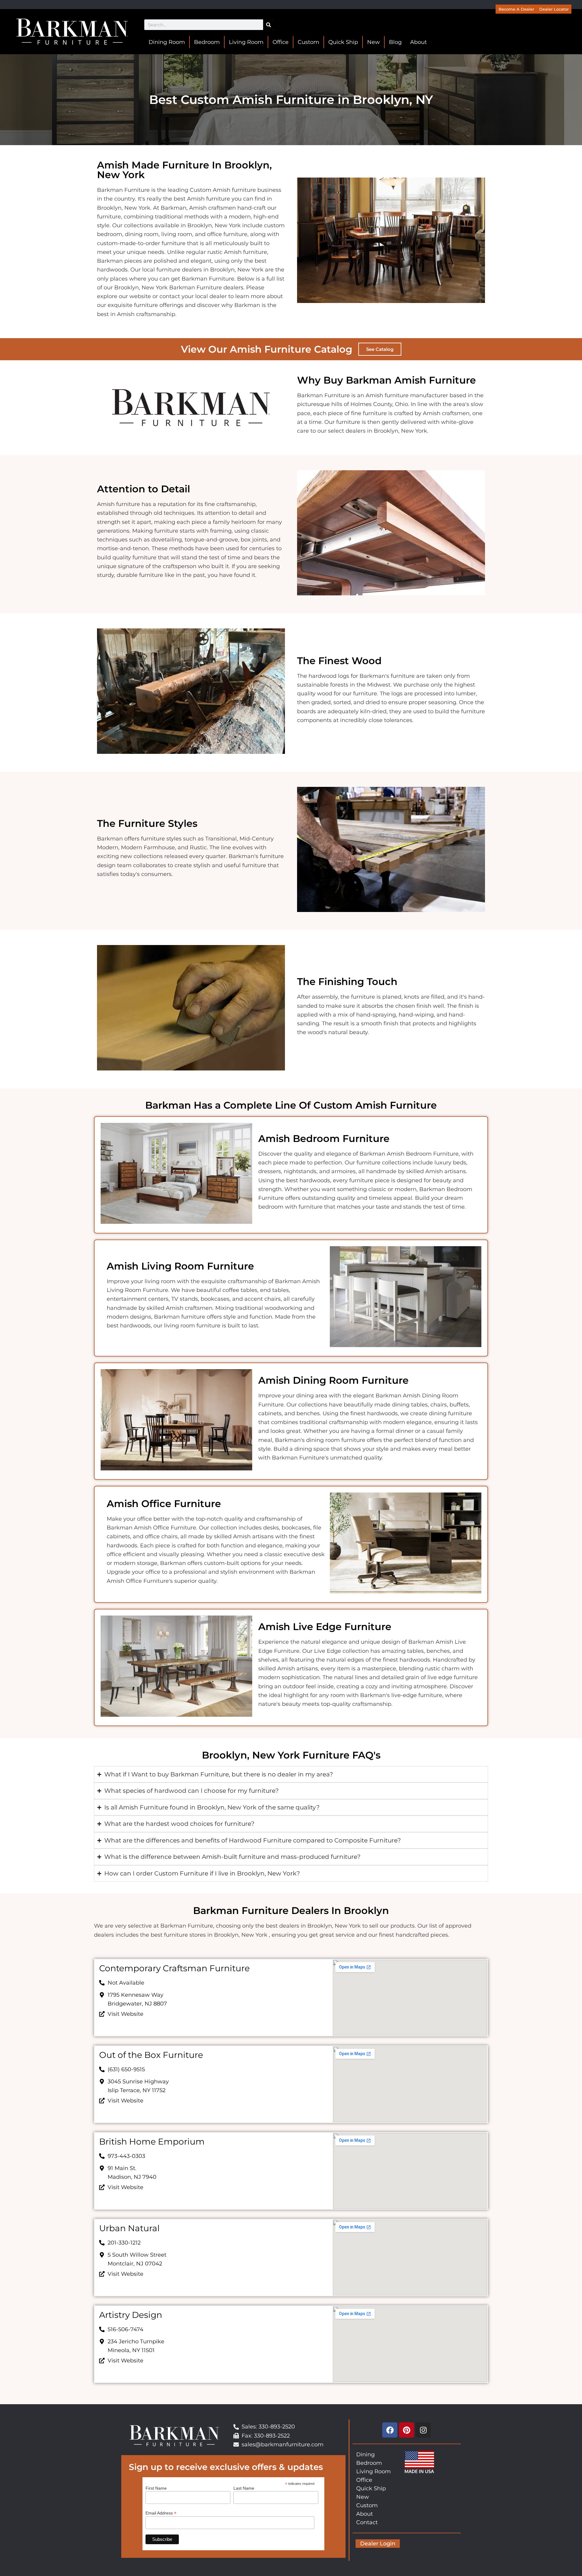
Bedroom (207, 42)
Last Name (244, 2488)
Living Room (246, 42)
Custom (308, 42)
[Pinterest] (406, 2430)
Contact (367, 2522)
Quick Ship (343, 42)
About (418, 42)
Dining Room (167, 42)
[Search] (268, 25)
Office (281, 42)
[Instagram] (423, 2430)
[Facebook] (390, 2430)
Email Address (161, 2513)
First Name (156, 2488)
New (373, 42)
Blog (395, 42)
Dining (365, 2455)
